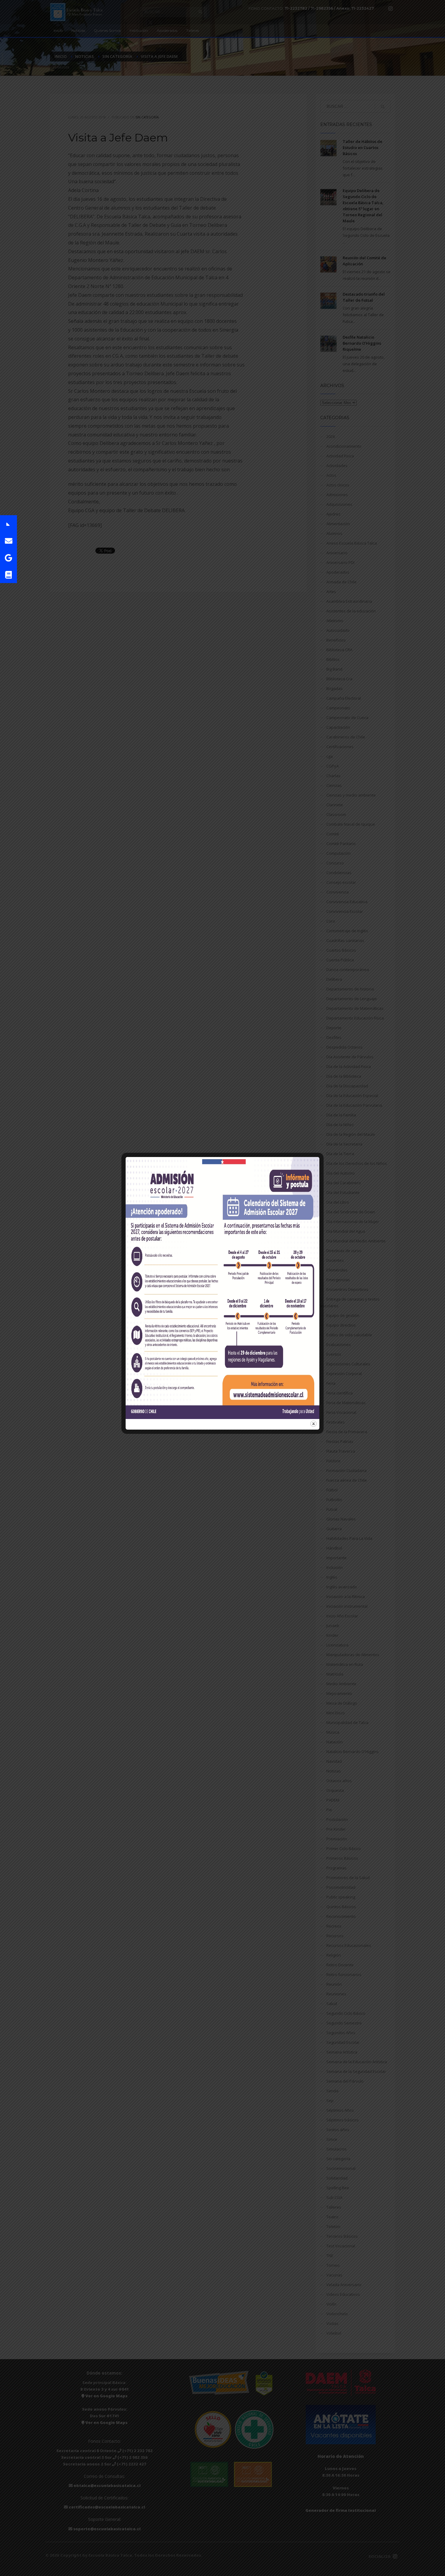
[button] (8, 524)
